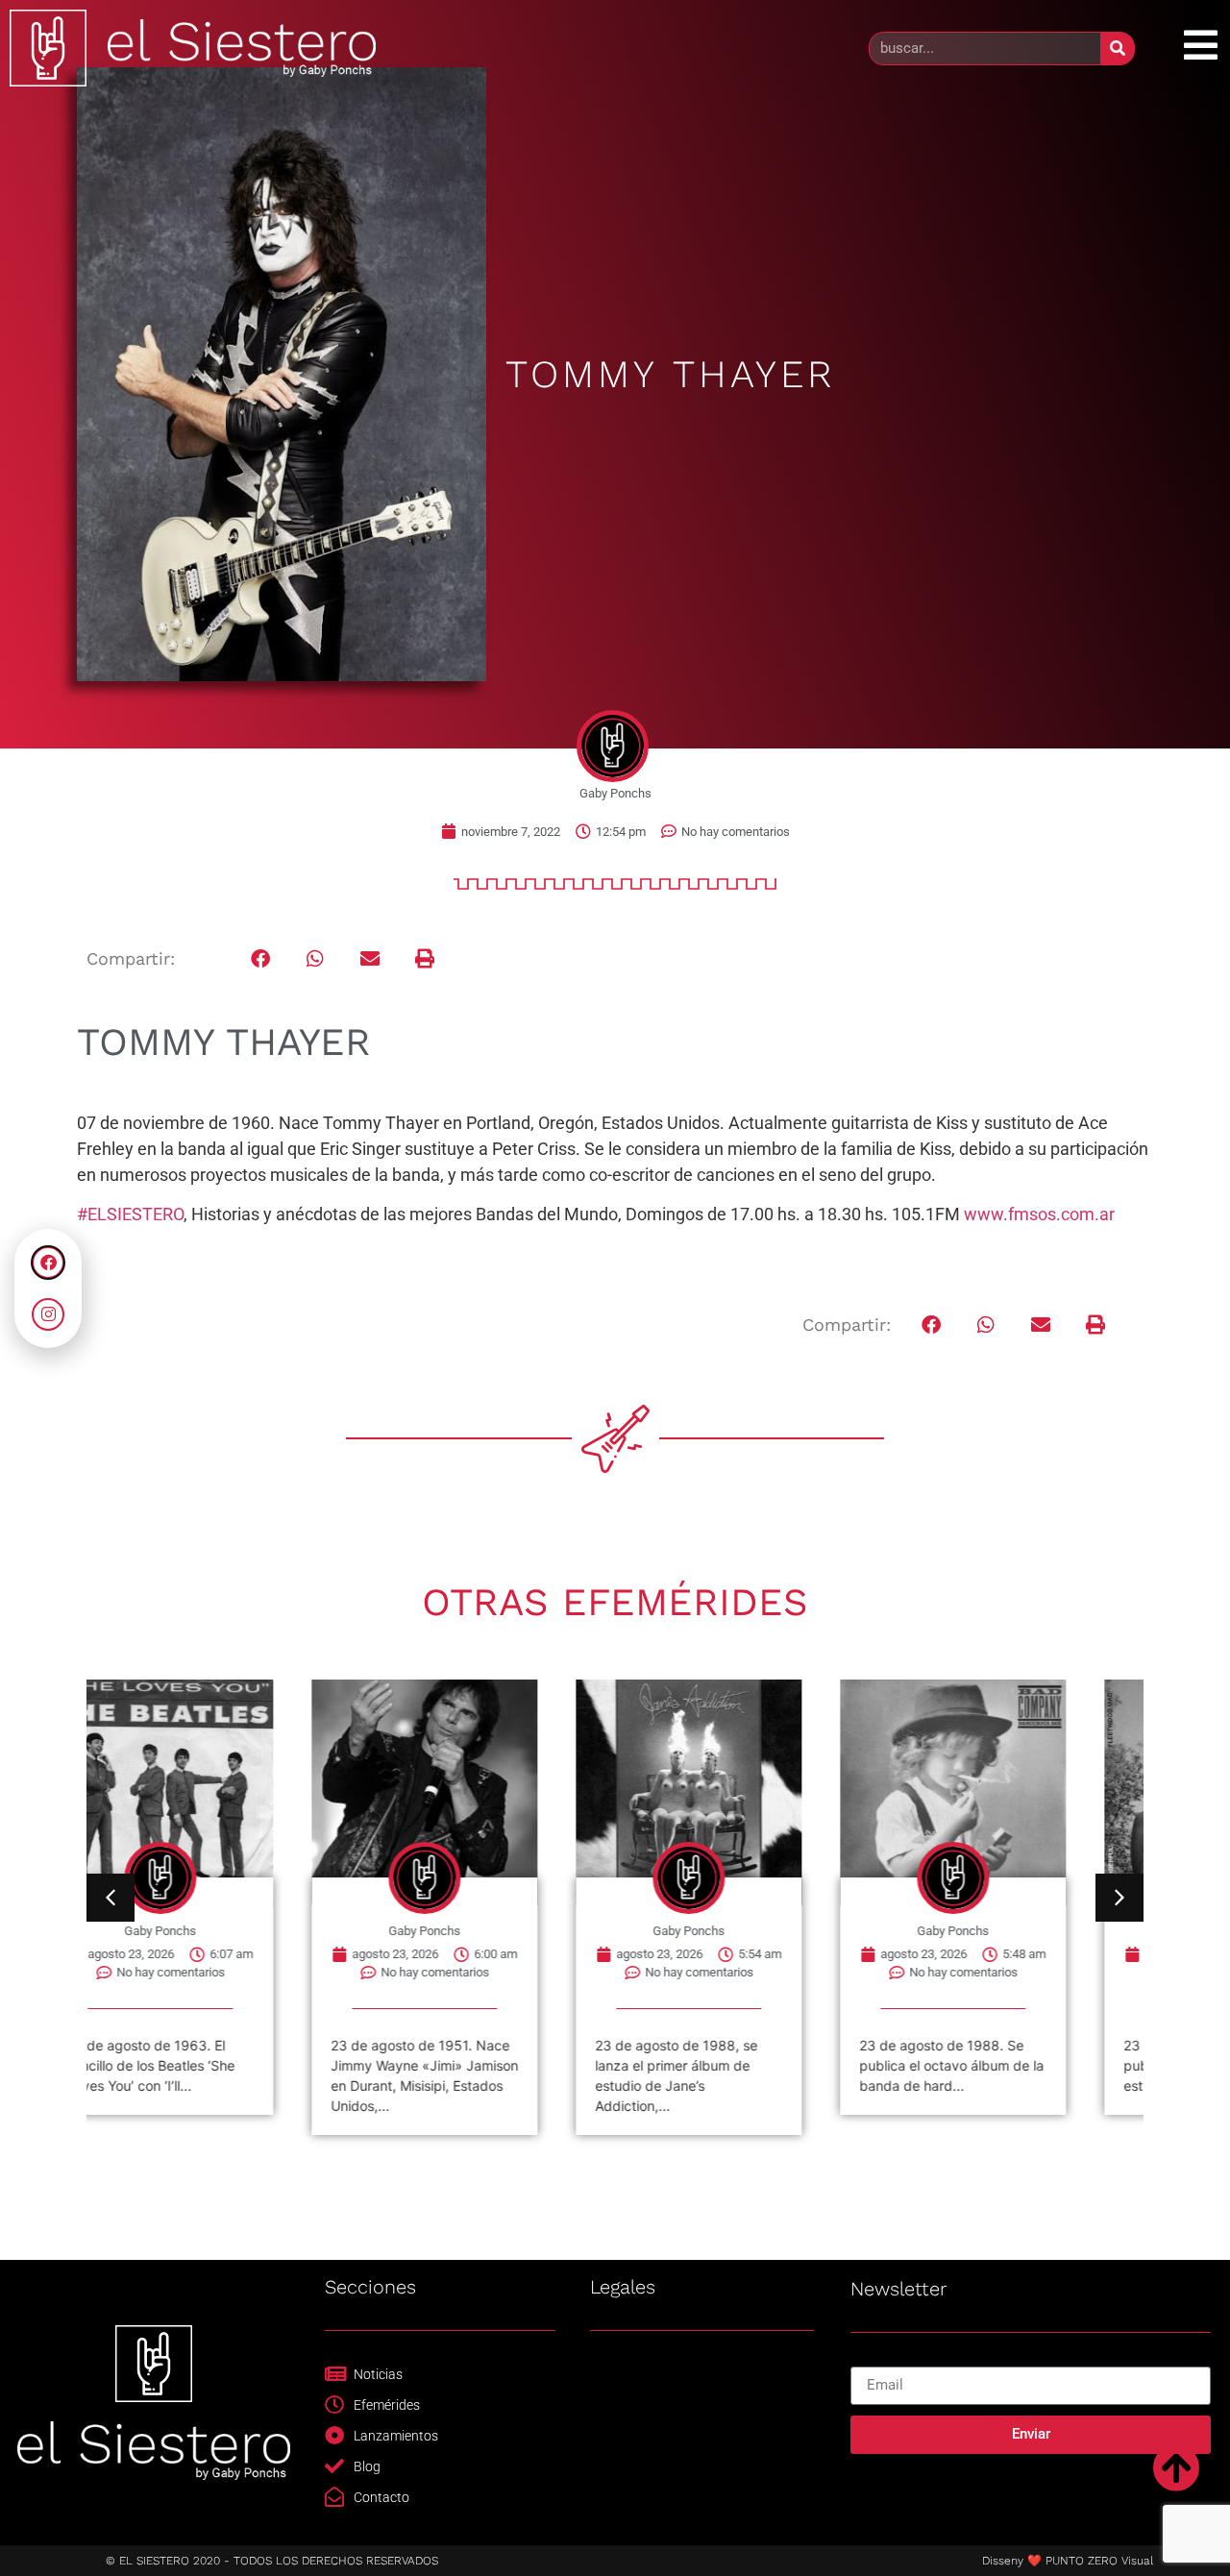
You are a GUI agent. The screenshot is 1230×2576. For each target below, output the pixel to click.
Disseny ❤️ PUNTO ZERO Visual (1068, 2561)
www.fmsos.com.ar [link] (1039, 1214)
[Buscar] (1117, 49)
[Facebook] (48, 1263)
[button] (261, 958)
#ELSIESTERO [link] (130, 1214)
